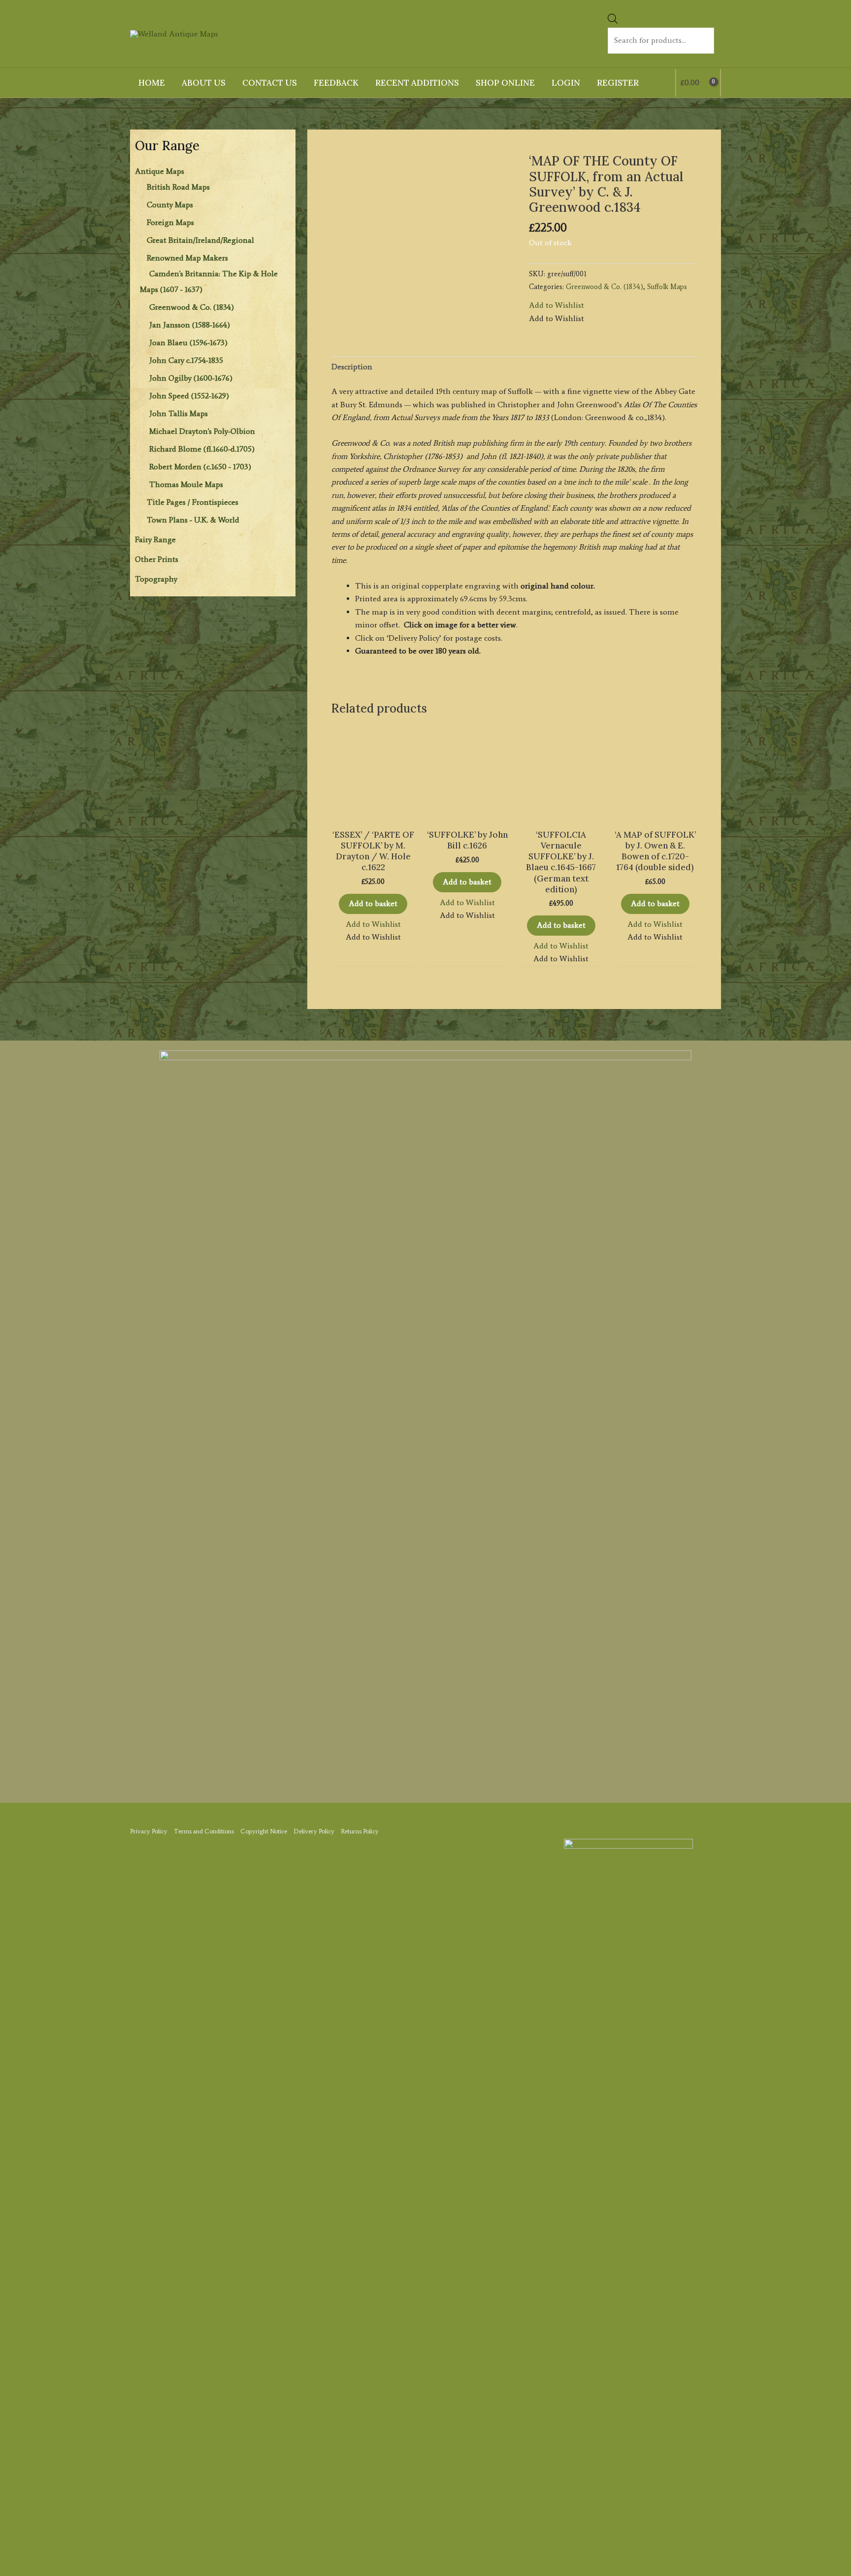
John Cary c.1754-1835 (186, 360)
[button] (556, 305)
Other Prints (157, 559)
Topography (156, 579)
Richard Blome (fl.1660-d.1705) (202, 449)
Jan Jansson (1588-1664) (190, 325)
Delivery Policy (314, 1831)
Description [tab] (352, 367)
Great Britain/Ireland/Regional (200, 240)
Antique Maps (160, 171)
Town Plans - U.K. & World (193, 520)
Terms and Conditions (204, 1831)
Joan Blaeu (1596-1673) (188, 342)
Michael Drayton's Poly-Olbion (202, 431)
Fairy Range (155, 539)
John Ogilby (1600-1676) (191, 378)
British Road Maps (178, 187)
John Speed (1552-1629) (189, 396)
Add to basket (373, 903)
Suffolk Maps (667, 287)
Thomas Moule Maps (186, 484)
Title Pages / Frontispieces (193, 502)
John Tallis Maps (179, 413)
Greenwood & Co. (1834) (192, 307)
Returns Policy (360, 1831)
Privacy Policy (149, 1831)
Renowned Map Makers (187, 258)
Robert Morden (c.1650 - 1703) (200, 467)
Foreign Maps (170, 222)
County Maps (170, 205)
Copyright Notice (264, 1831)
